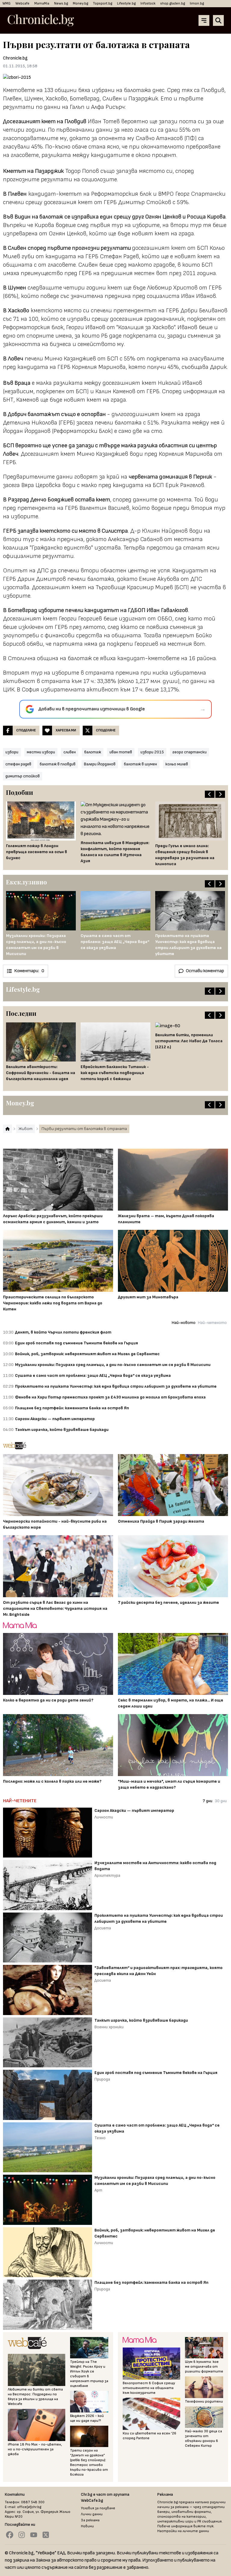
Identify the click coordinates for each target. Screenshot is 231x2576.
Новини (87, 2526)
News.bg (61, 3)
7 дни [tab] (208, 1801)
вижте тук (203, 2526)
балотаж (93, 752)
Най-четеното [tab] (212, 1323)
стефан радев (18, 764)
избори (12, 752)
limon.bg (197, 3)
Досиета (103, 1928)
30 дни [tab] (221, 1801)
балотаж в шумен (140, 764)
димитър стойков (23, 776)
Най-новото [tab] (184, 1323)
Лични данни (92, 2514)
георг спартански (189, 752)
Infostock (148, 3)
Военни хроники (109, 2027)
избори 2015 (152, 752)
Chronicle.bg (15, 58)
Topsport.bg (103, 3)
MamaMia (42, 3)
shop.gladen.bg (173, 3)
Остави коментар (205, 971)
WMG (6, 3)
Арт (98, 2190)
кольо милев (177, 764)
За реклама (90, 2520)
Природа (102, 2079)
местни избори (41, 752)
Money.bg (80, 3)
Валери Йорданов (100, 764)
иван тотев (121, 752)
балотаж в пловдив (58, 764)
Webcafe (22, 3)
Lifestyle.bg (126, 3)
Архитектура (107, 1875)
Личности (104, 1817)
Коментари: (29, 971)
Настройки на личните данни (183, 2531)
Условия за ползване (98, 2508)
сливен (70, 752)
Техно (100, 2138)
